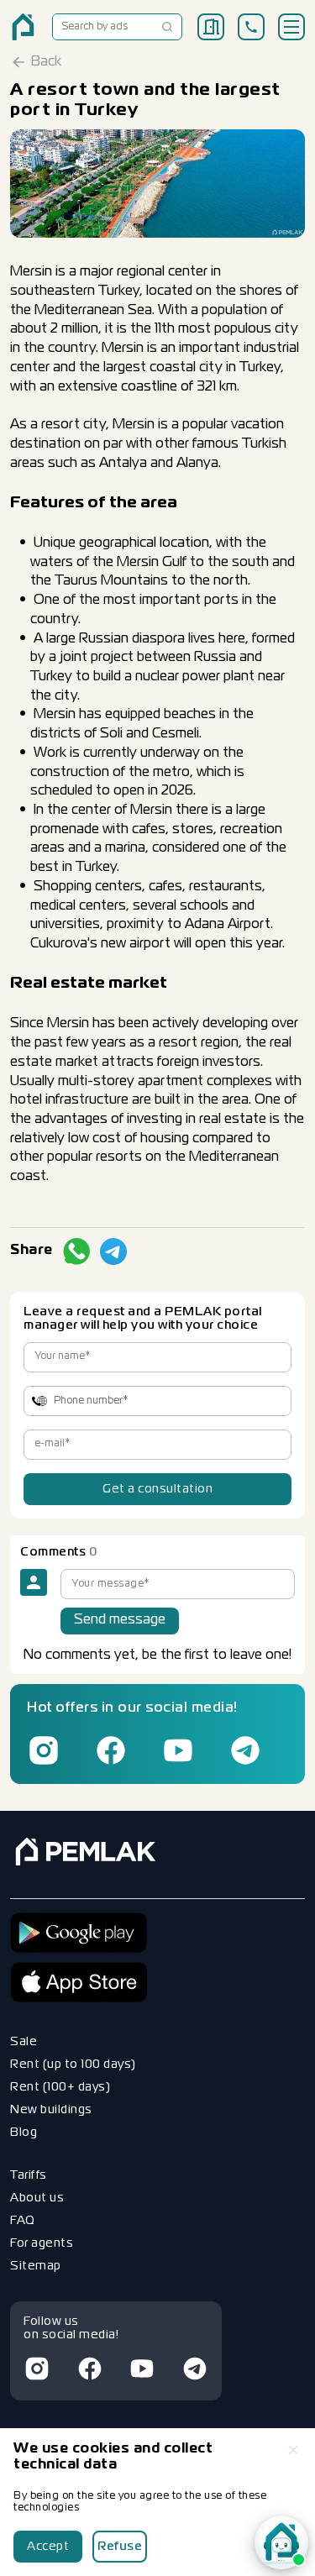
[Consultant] (281, 2542)
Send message (120, 1620)
